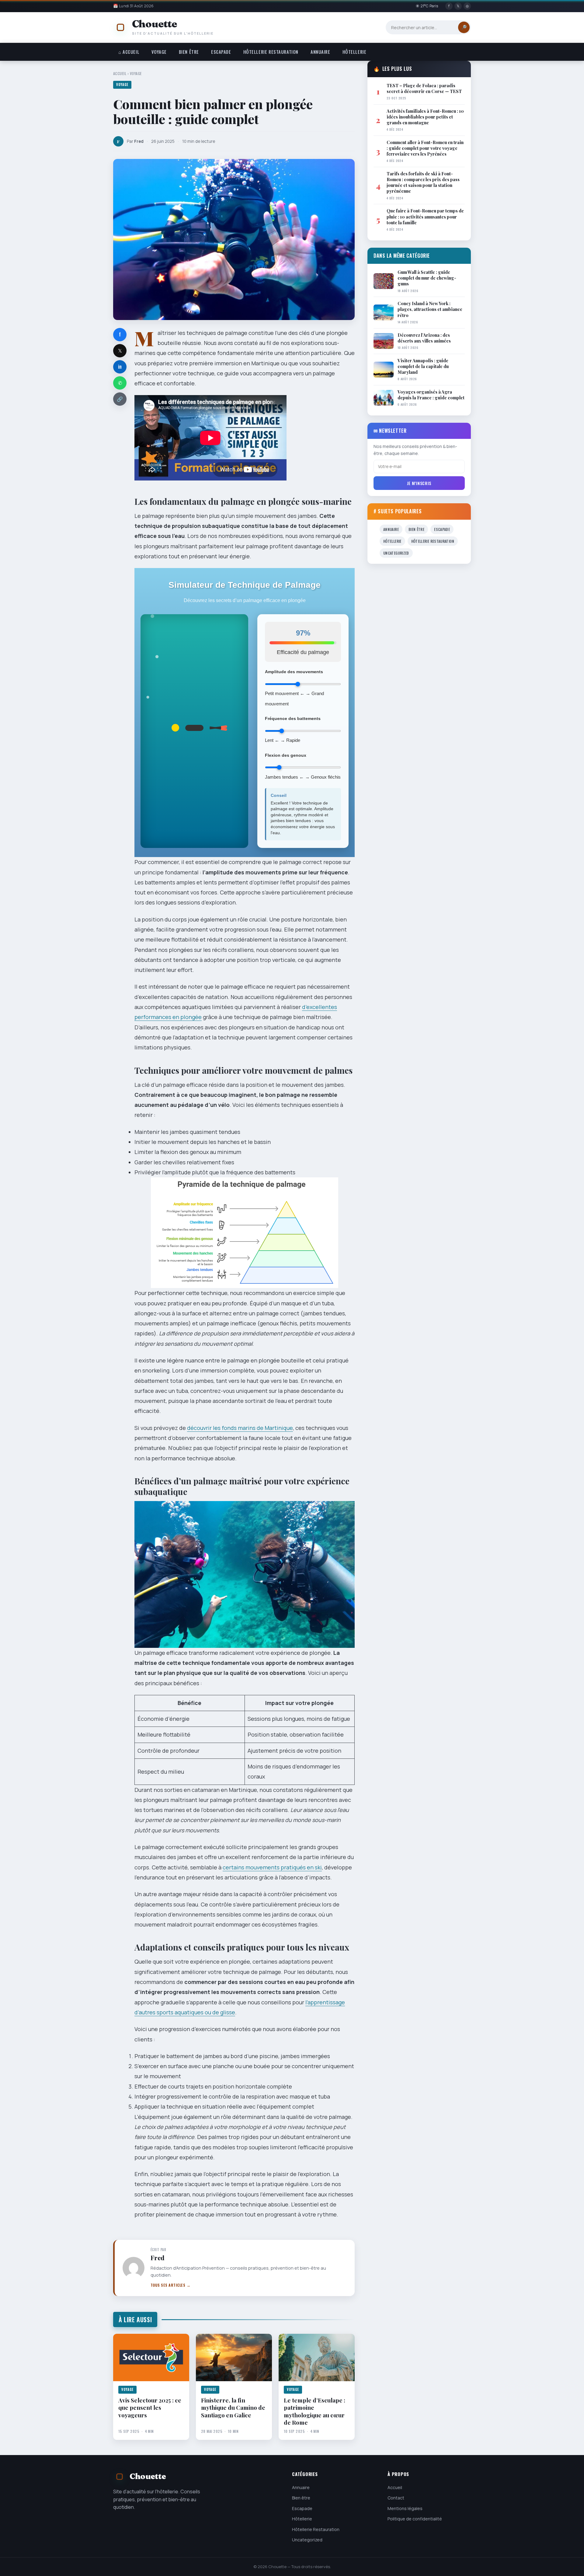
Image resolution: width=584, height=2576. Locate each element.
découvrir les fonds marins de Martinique (240, 1428)
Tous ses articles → (171, 2285)
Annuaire (320, 52)
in (120, 367)
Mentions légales (405, 2508)
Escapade (221, 52)
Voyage (159, 52)
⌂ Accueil (129, 52)
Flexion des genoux (286, 755)
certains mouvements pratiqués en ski (272, 1867)
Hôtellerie (355, 52)
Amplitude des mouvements (294, 672)
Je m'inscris (419, 483)
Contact (396, 2498)
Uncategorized (396, 553)
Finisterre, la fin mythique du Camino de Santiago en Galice (233, 2407)
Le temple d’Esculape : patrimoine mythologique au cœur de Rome (315, 2411)
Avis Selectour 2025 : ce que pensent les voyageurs (150, 2407)
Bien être (189, 52)
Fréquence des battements (293, 718)
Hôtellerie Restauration (271, 52)
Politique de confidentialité (415, 2519)
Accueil (120, 73)
